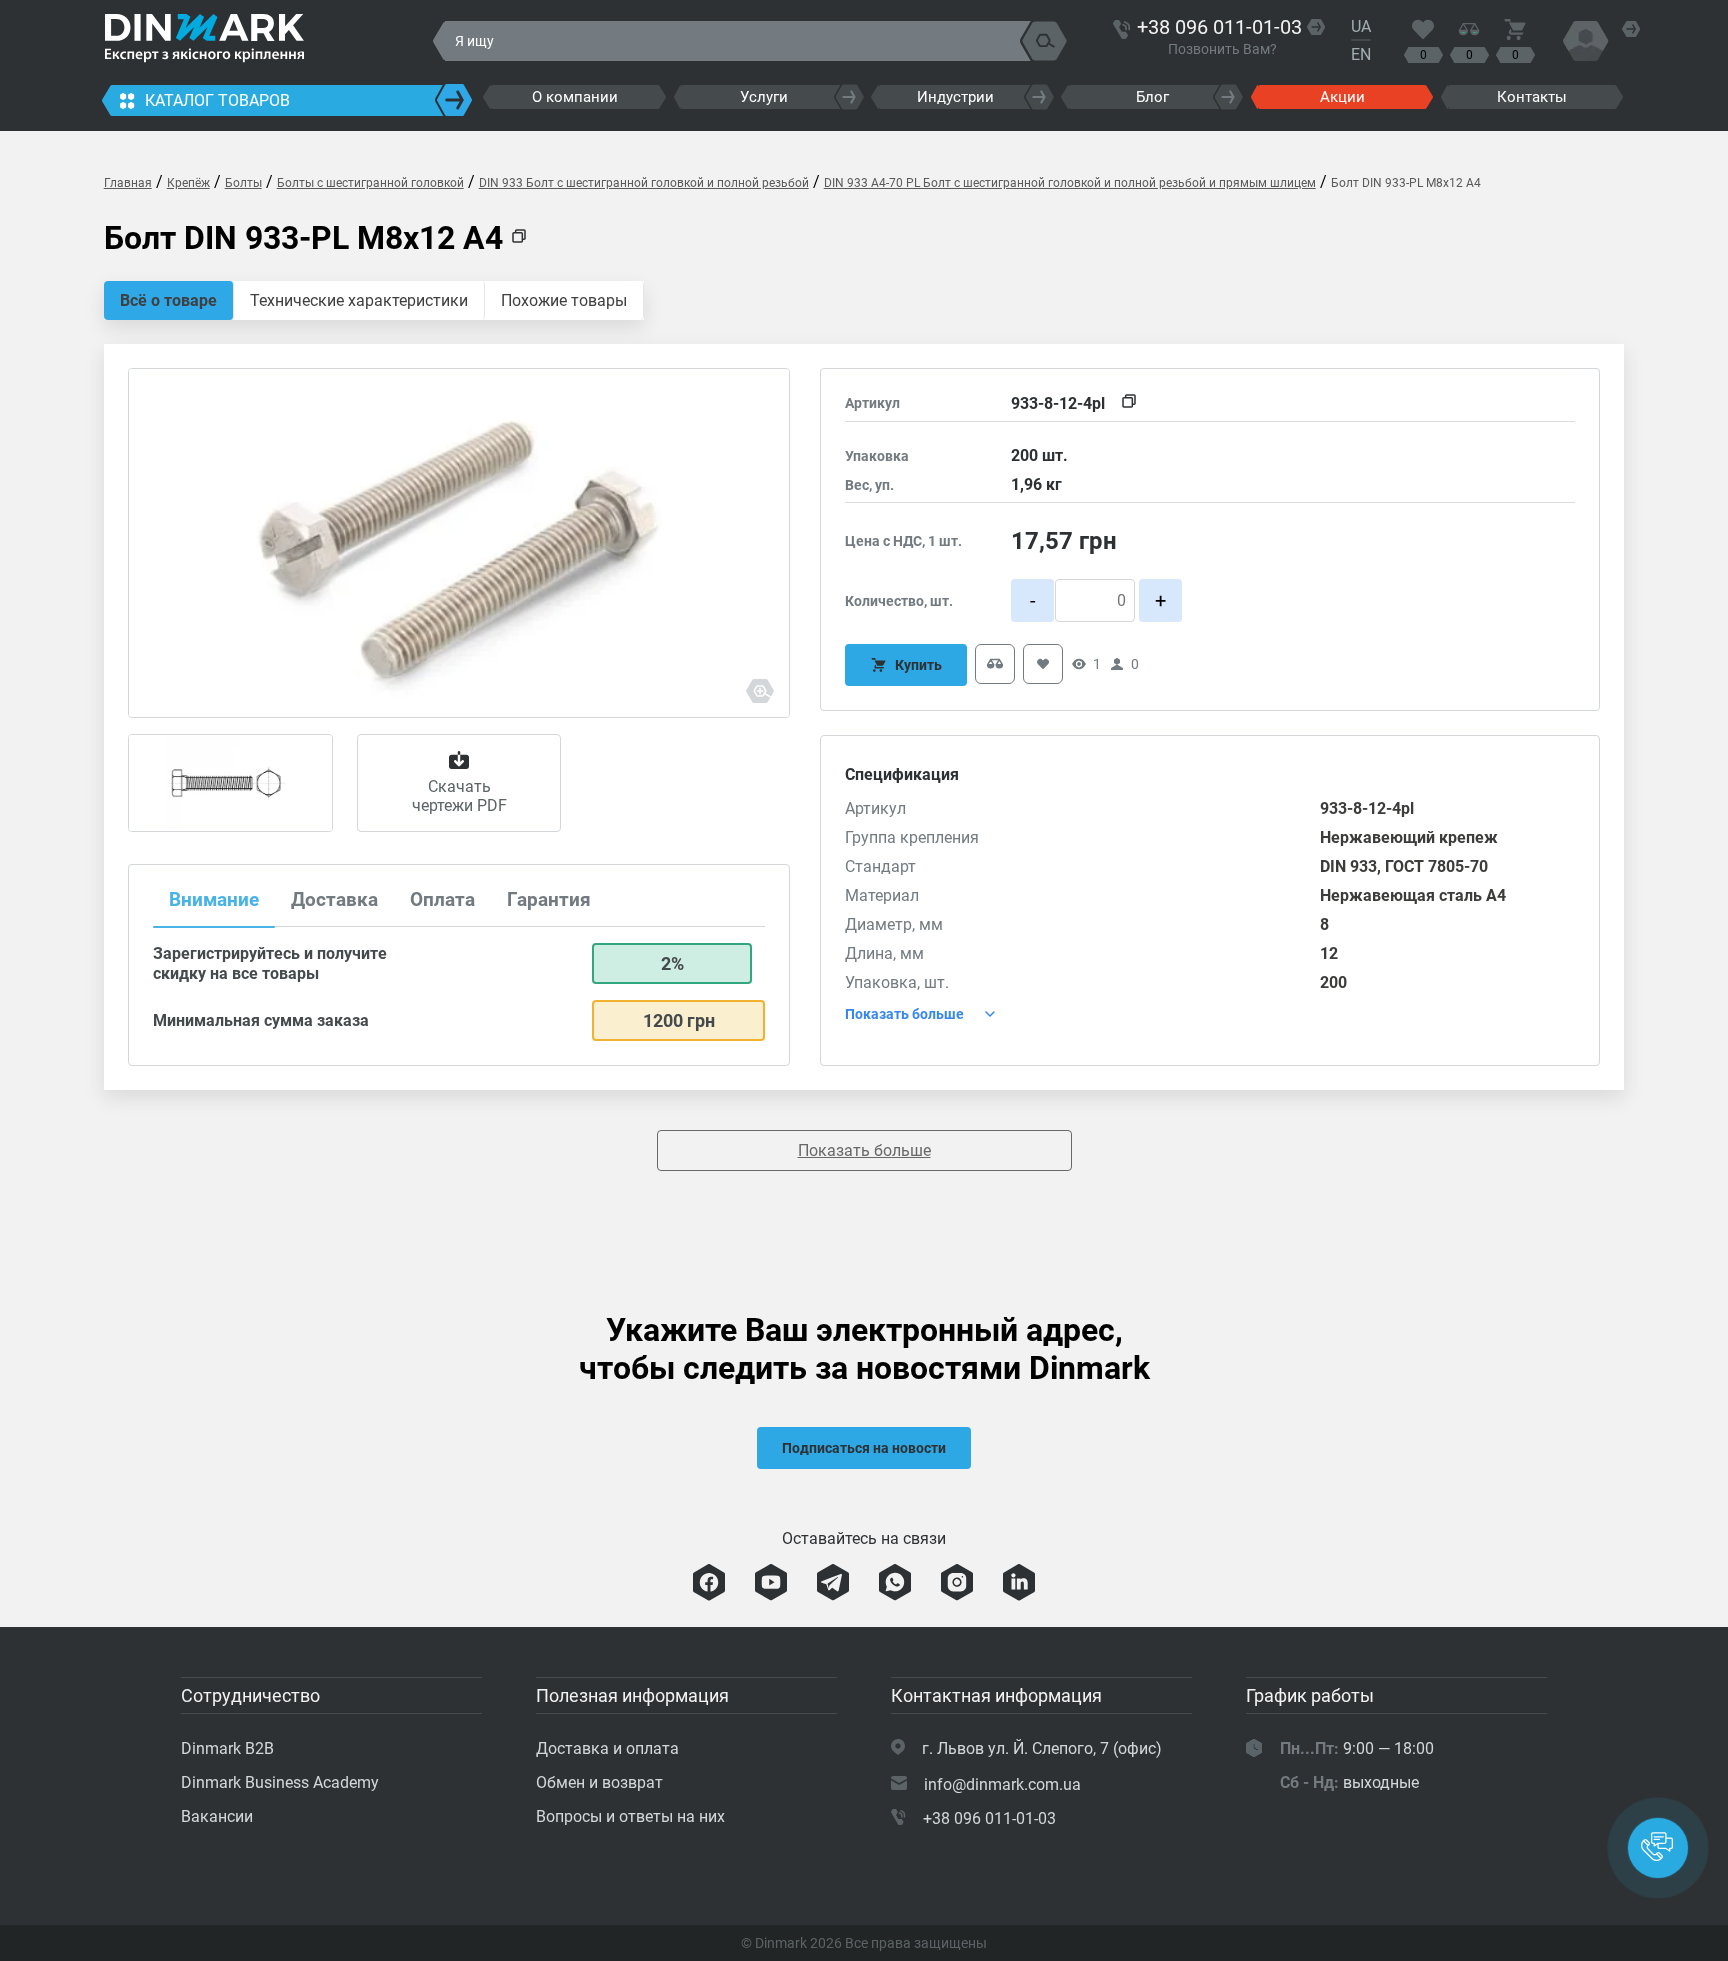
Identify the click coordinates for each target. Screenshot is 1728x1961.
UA (1361, 26)
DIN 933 (1348, 866)
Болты (243, 183)
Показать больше (864, 1150)
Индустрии (955, 97)
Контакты (1532, 97)
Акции (1342, 97)
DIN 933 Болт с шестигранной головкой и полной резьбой (644, 183)
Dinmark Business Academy (280, 1782)
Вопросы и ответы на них (630, 1816)
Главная (128, 183)
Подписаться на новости (864, 1448)
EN (1361, 54)
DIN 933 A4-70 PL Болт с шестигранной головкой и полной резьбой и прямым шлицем (1070, 183)
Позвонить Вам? (1222, 49)
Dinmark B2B (227, 1748)
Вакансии (217, 1816)
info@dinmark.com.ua (1002, 1784)
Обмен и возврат (599, 1782)
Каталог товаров (217, 100)
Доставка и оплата (607, 1748)
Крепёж (188, 183)
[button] (1658, 1848)
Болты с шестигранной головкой (370, 183)
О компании (575, 97)
